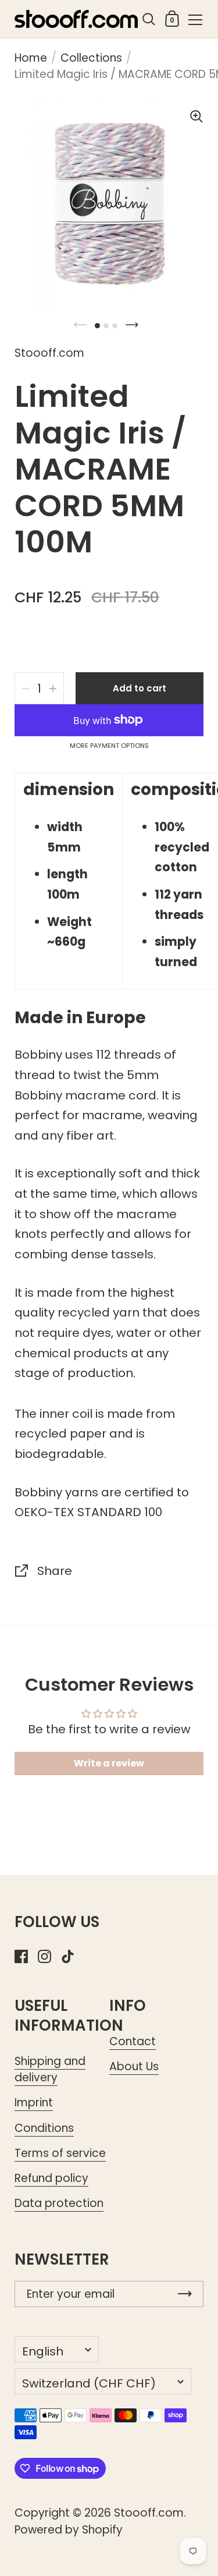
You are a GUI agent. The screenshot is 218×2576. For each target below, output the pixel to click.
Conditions (44, 2128)
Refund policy (51, 2178)
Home (31, 58)
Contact (133, 2041)
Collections (91, 58)
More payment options (109, 746)
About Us (134, 2066)
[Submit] (185, 2294)
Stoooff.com (149, 2513)
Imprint (34, 2103)
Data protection (59, 2203)
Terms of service (60, 2153)
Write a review (109, 1763)
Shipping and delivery (50, 2069)
